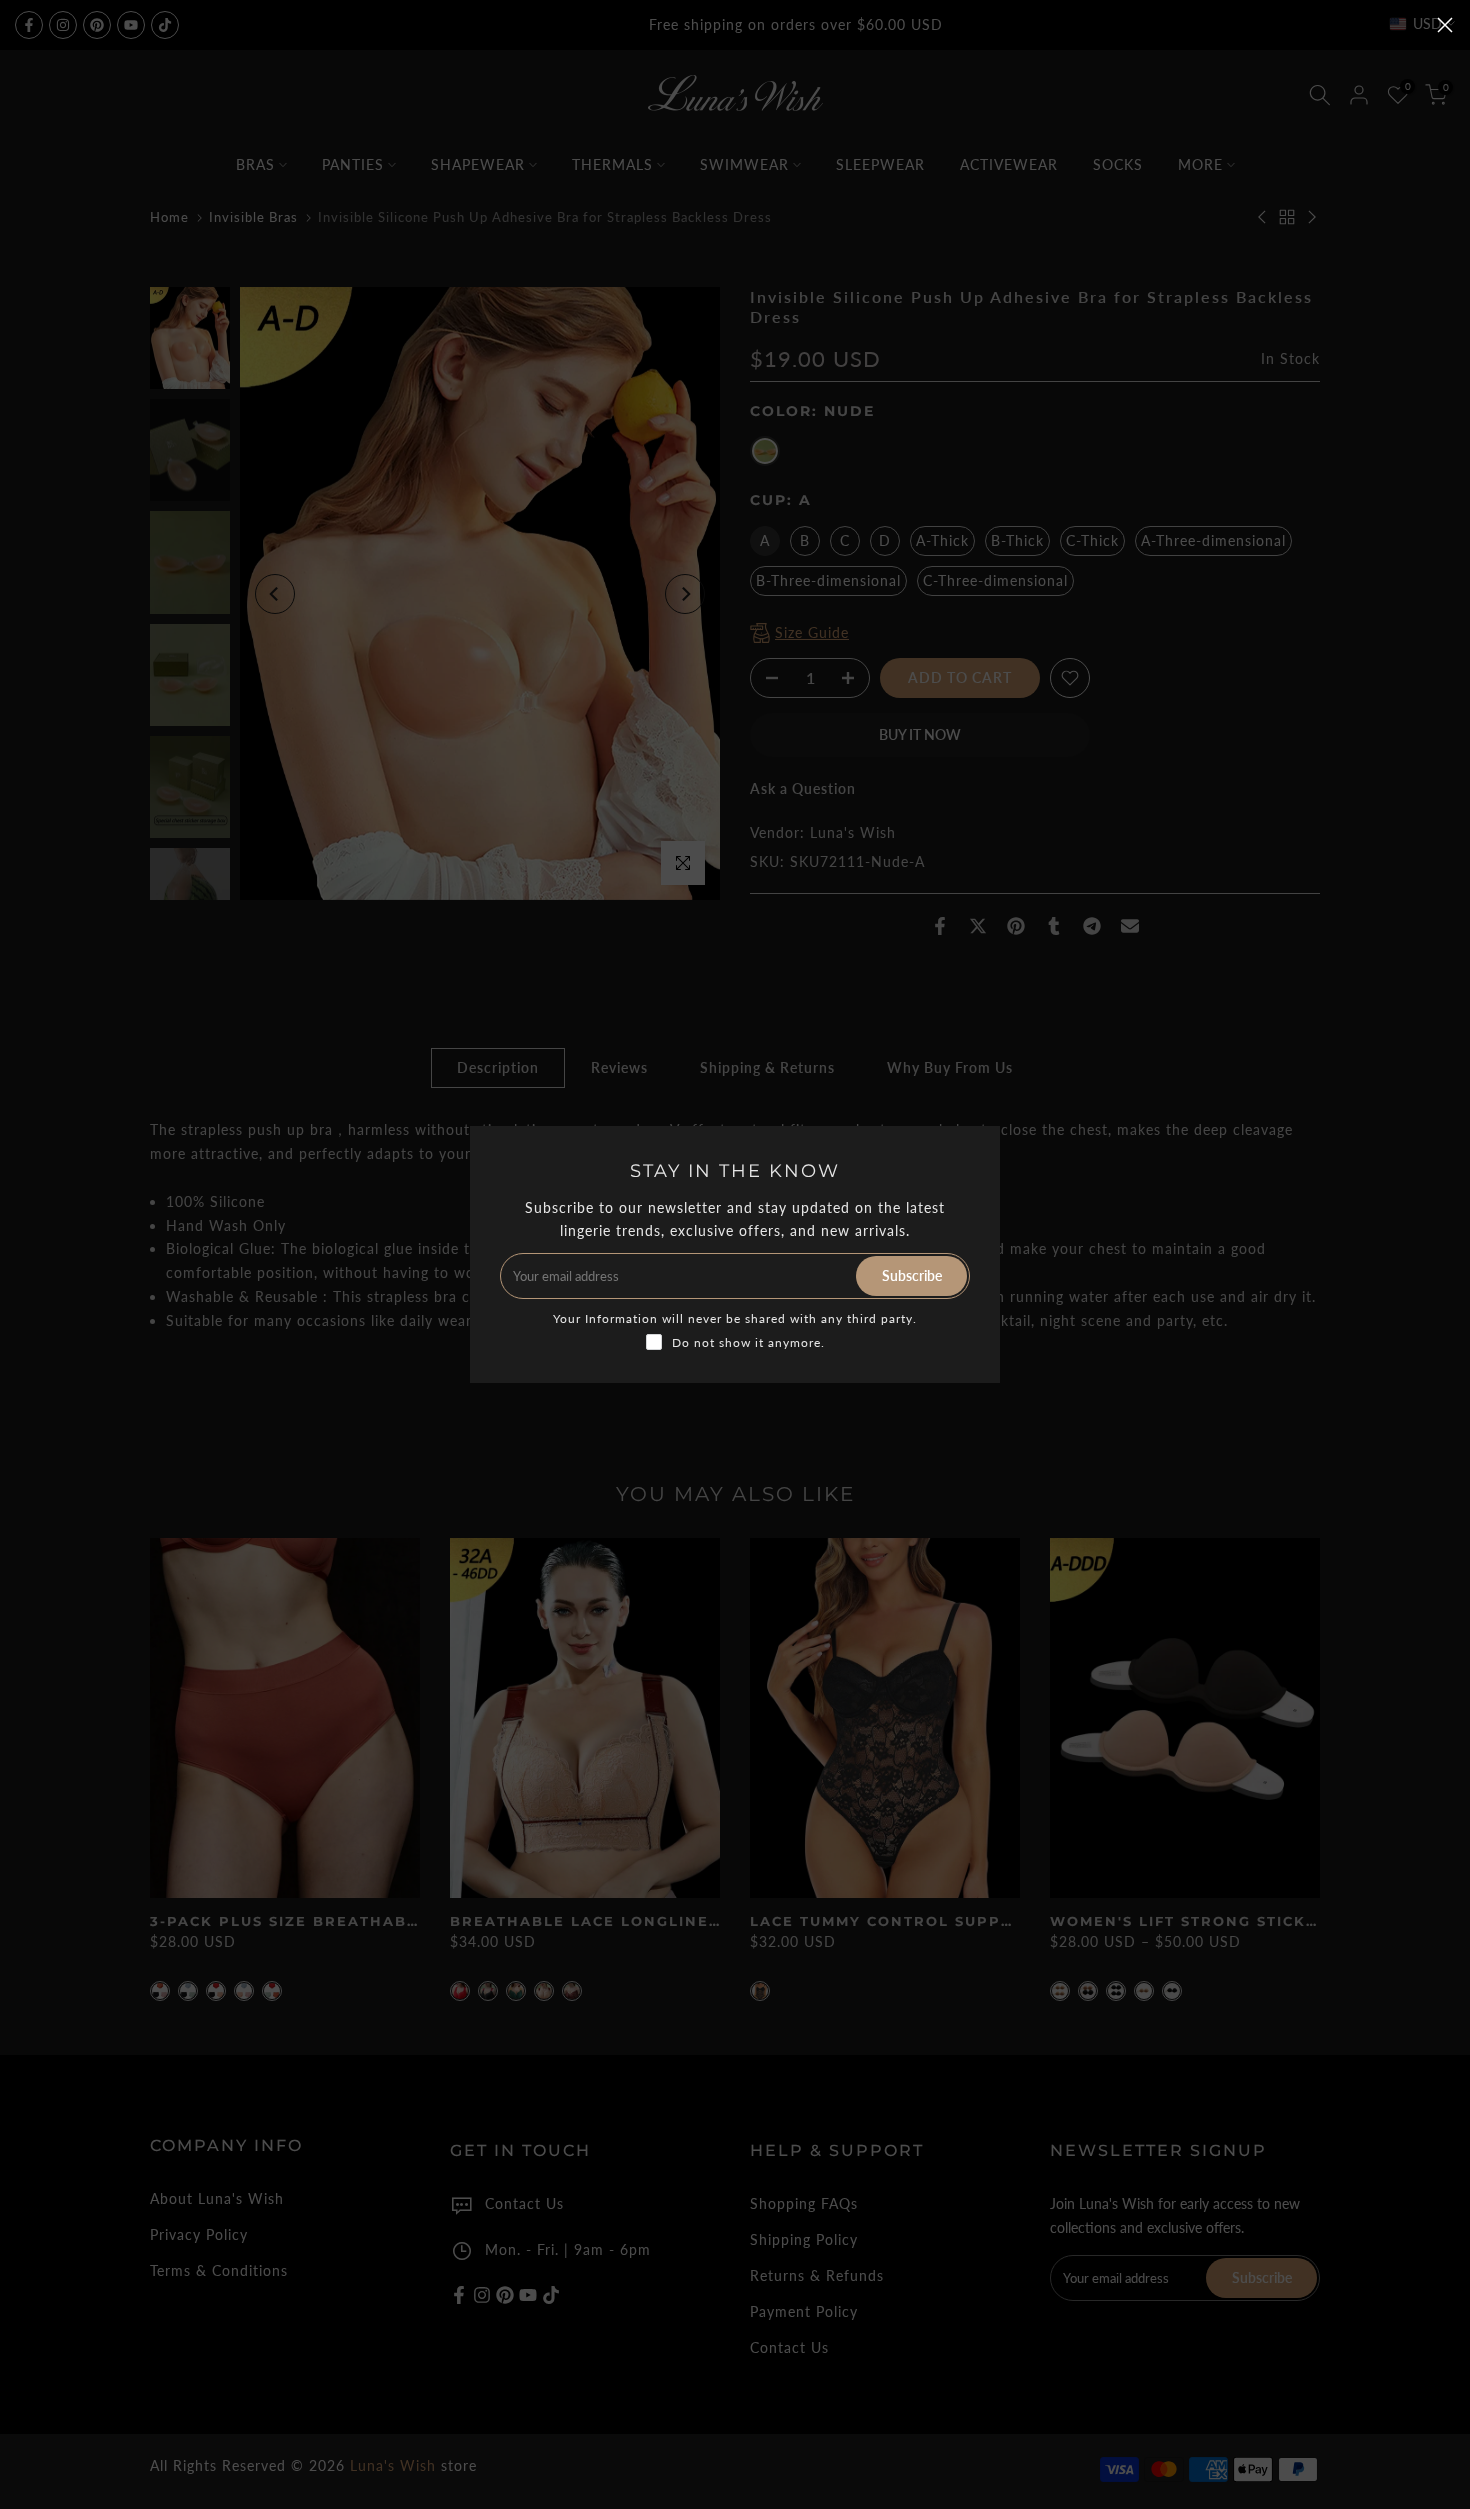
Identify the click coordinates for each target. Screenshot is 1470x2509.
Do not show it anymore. (748, 1342)
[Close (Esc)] (1445, 25)
